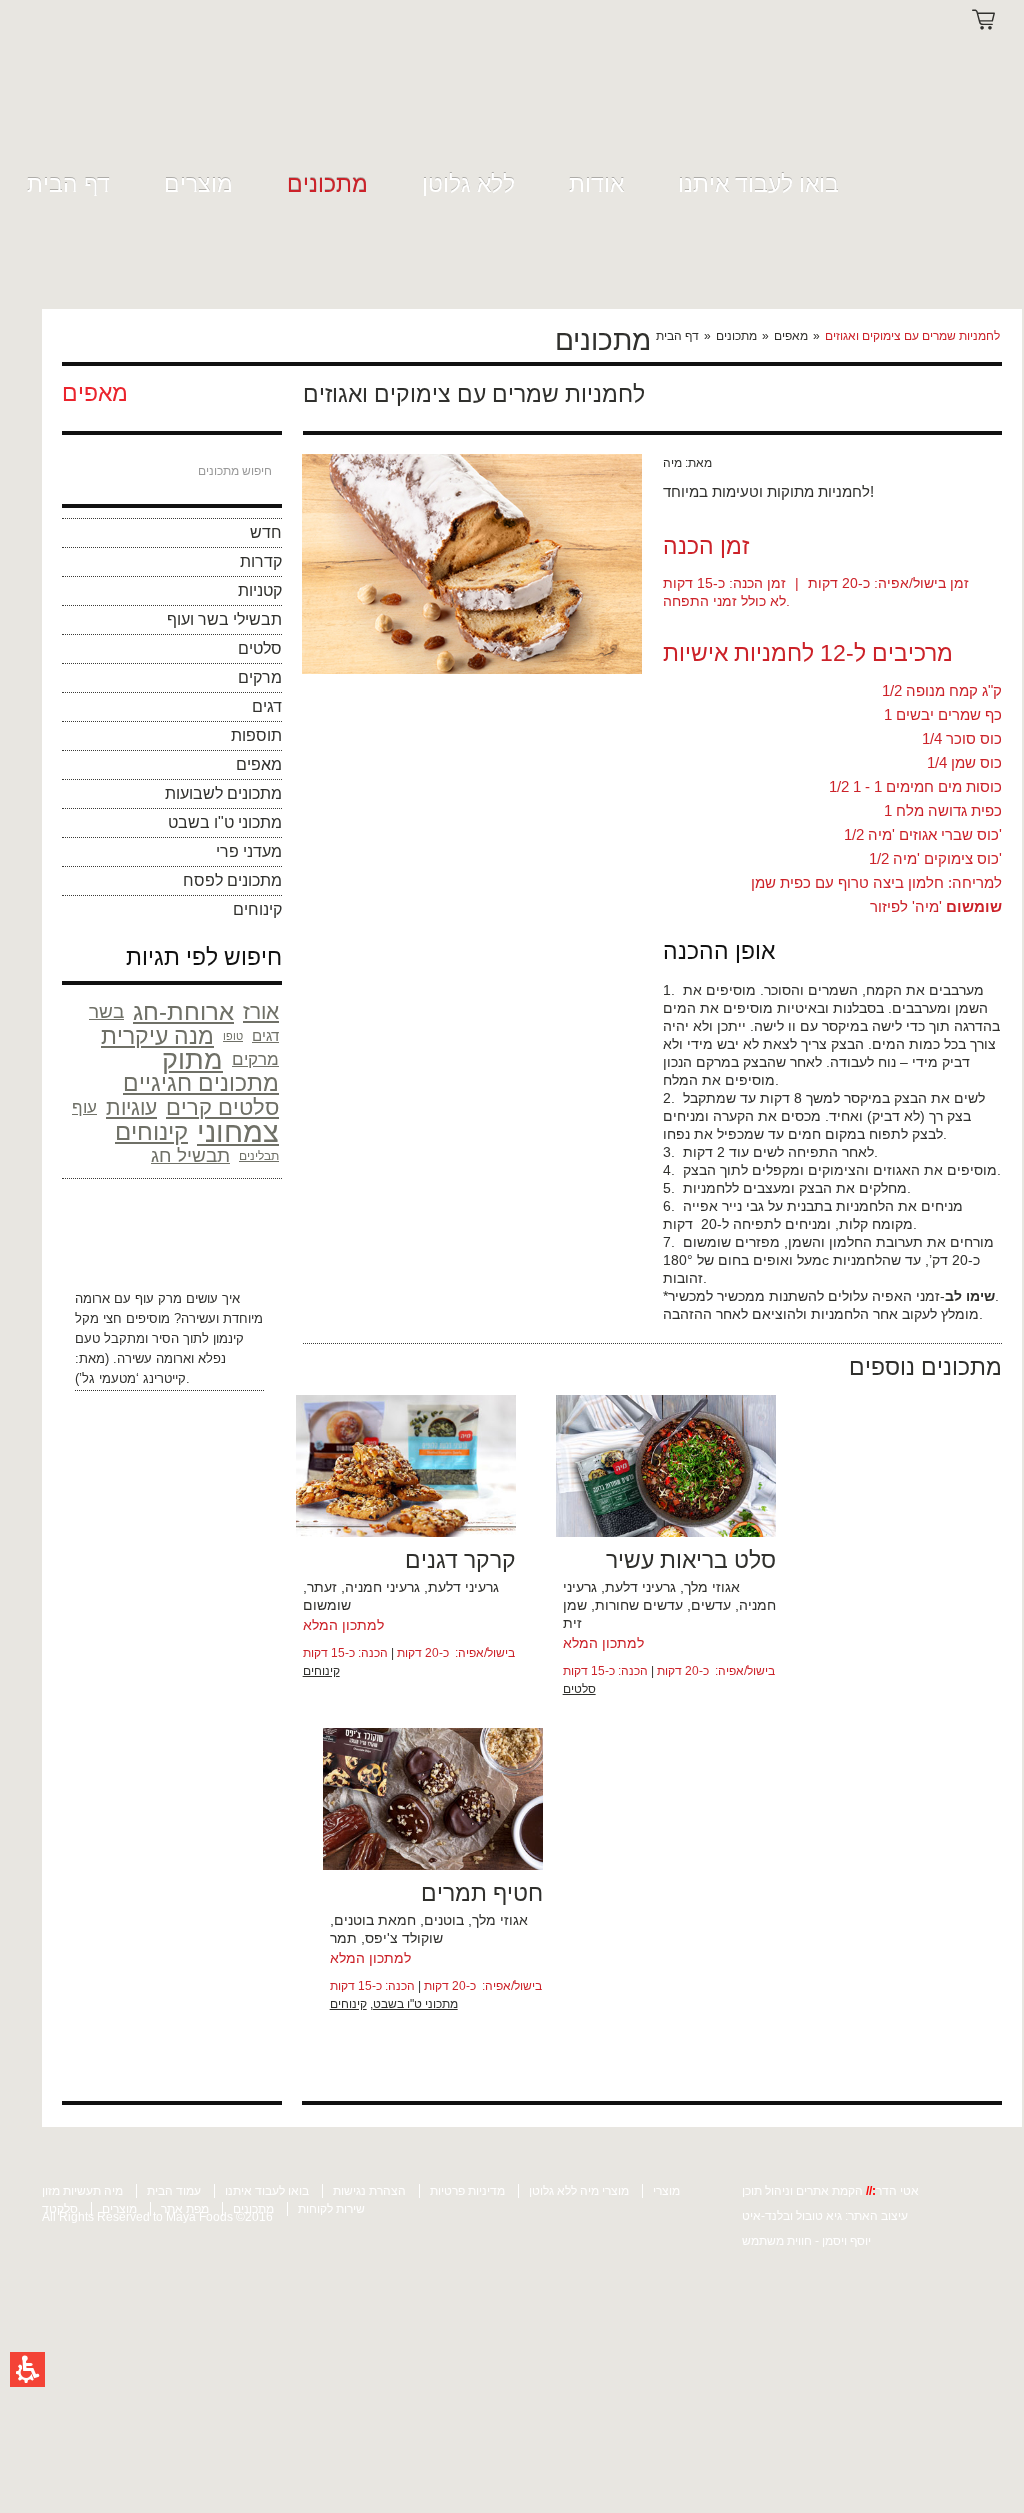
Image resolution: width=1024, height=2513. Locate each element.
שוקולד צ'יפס (404, 1938)
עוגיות (131, 1107)
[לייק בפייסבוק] (949, 391)
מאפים (791, 336)
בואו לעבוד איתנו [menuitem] (758, 184)
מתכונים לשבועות (223, 793)
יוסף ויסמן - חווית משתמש (806, 2241)
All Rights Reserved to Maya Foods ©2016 (157, 2217)
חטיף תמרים (482, 1893)
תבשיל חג (190, 1155)
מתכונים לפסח (232, 880)
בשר (106, 1011)
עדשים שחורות (639, 1605)
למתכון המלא (343, 1625)
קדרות (261, 561)
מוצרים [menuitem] (198, 184)
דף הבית (677, 336)
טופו (233, 1036)
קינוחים (257, 909)
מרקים (260, 677)
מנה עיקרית (157, 1036)
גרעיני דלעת (463, 1587)
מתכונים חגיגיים (201, 1084)
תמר (343, 1938)
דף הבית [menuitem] (68, 184)
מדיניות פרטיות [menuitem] (467, 2191)
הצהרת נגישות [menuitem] (369, 2191)
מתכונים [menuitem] (327, 184)
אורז (261, 1011)
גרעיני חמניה (382, 1587)
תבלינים (259, 1156)
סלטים (260, 648)
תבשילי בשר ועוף (224, 619)
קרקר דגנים (460, 1560)
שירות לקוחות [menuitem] (331, 2209)
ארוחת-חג (183, 1012)
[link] (83, 92)
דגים (267, 706)
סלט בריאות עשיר (691, 1560)
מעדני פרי (249, 851)
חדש (266, 532)
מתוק (192, 1060)
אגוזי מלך (712, 1587)
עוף (84, 1107)
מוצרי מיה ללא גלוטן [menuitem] (579, 2191)
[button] (27, 2369)
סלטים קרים (222, 1108)
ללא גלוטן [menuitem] (468, 184)
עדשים (711, 1605)
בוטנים (444, 1920)
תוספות (256, 735)
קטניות (260, 590)
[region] (826, 336)
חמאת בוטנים (375, 1920)
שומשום (327, 1605)
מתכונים (736, 336)
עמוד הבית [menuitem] (174, 2191)
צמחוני (238, 1132)
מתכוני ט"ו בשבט (225, 822)
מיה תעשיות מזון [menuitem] (82, 2191)
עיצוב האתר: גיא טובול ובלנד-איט (825, 2216)
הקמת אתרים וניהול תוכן (804, 2191)
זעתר (322, 1587)
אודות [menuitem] (596, 184)
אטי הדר (897, 2191)
